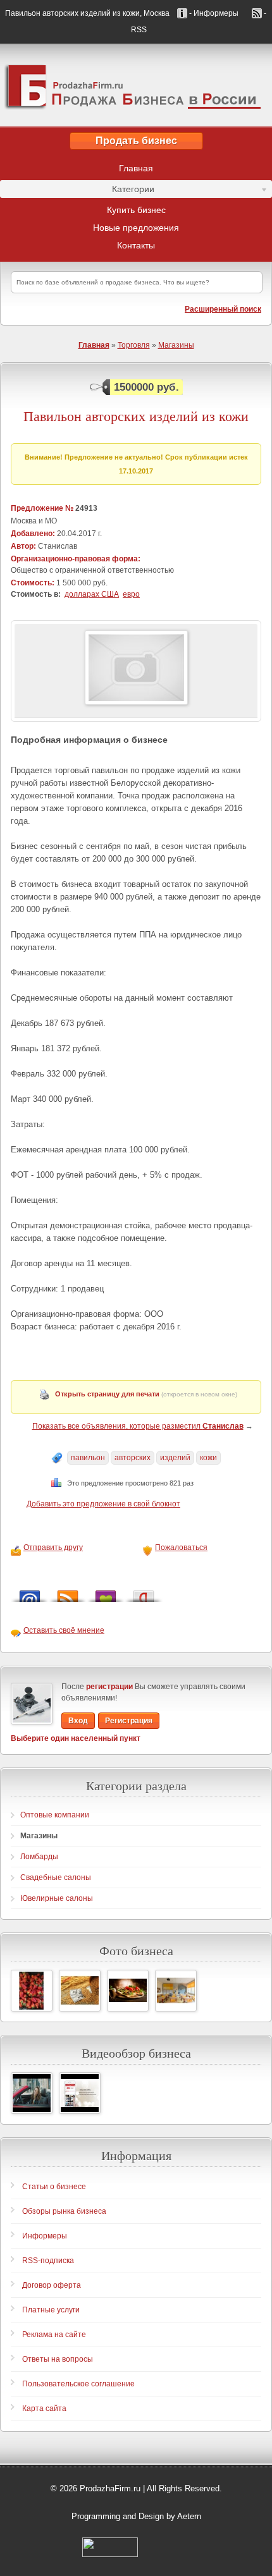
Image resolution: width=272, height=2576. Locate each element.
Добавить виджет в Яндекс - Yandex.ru (144, 1593)
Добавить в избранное (106, 1593)
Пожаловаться (181, 1547)
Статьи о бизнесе (54, 2187)
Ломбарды (39, 1857)
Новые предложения (136, 228)
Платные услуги (51, 2310)
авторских (133, 1458)
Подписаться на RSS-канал (68, 1593)
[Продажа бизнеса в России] (136, 85)
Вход (78, 1721)
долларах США (92, 594)
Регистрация (129, 1721)
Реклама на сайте (54, 2335)
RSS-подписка (48, 2261)
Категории (77, 191)
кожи (208, 1458)
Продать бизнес (136, 141)
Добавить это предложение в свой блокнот (103, 1504)
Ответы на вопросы (58, 2359)
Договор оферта (52, 2285)
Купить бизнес (136, 210)
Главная (136, 168)
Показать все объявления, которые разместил (138, 1426)
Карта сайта (44, 2408)
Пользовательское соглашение (78, 2384)
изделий (175, 1458)
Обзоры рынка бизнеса (64, 2211)
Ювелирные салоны (57, 1898)
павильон (88, 1458)
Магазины (176, 345)
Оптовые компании (55, 1815)
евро (131, 594)
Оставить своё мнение (64, 1630)
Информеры (45, 2236)
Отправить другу (53, 1547)
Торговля (134, 345)
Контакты (136, 245)
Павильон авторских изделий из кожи (136, 416)
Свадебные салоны (56, 1877)
